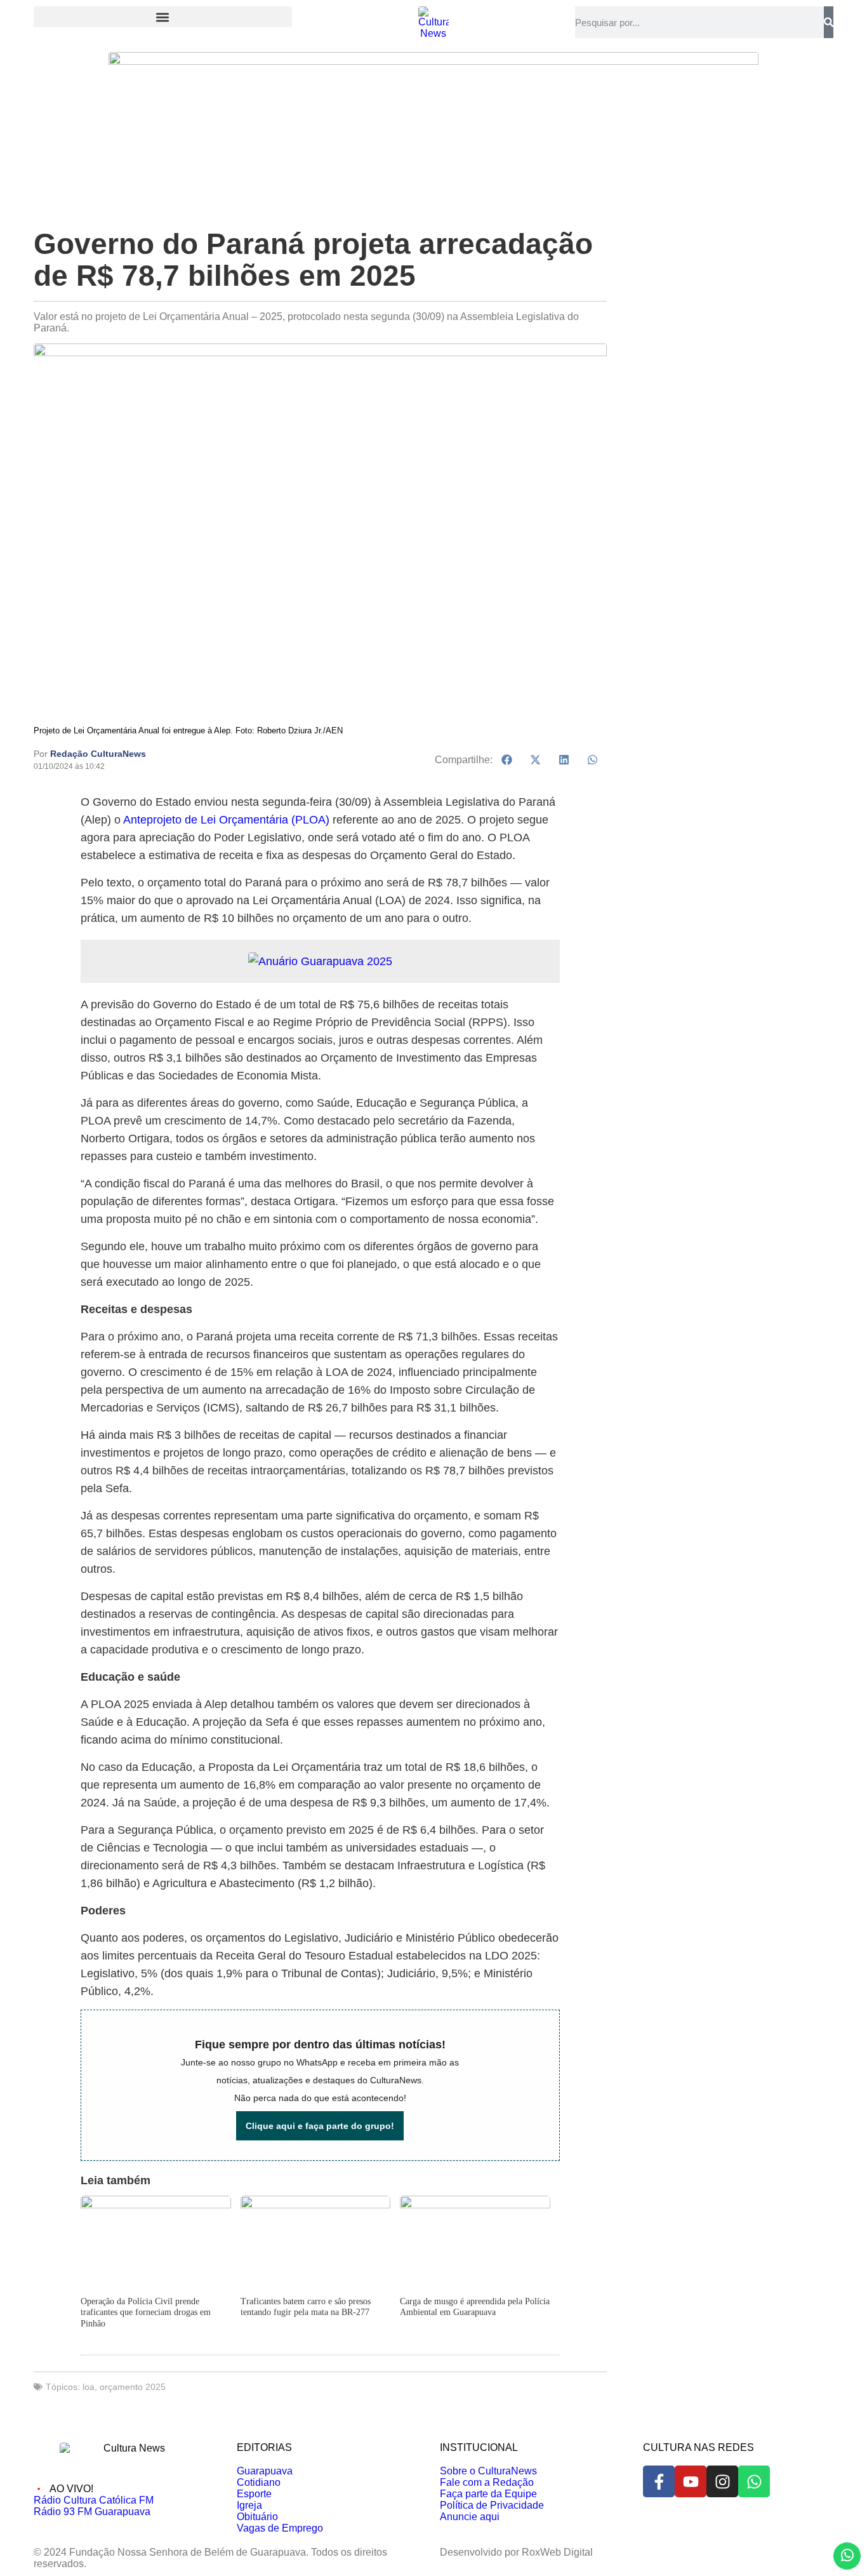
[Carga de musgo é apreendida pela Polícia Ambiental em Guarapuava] (475, 2205)
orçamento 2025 (133, 2387)
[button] (163, 17)
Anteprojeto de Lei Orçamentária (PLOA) (226, 820)
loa (89, 2387)
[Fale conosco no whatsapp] (847, 2556)
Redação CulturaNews (98, 754)
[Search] (829, 22)
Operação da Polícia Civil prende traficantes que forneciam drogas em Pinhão (146, 2312)
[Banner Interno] (320, 961)
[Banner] (433, 61)
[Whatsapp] (754, 2481)
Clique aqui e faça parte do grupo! (320, 2126)
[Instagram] (722, 2481)
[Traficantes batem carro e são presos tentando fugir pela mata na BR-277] (315, 2205)
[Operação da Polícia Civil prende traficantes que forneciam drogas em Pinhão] (156, 2205)
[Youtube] (691, 2481)
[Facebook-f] (659, 2481)
